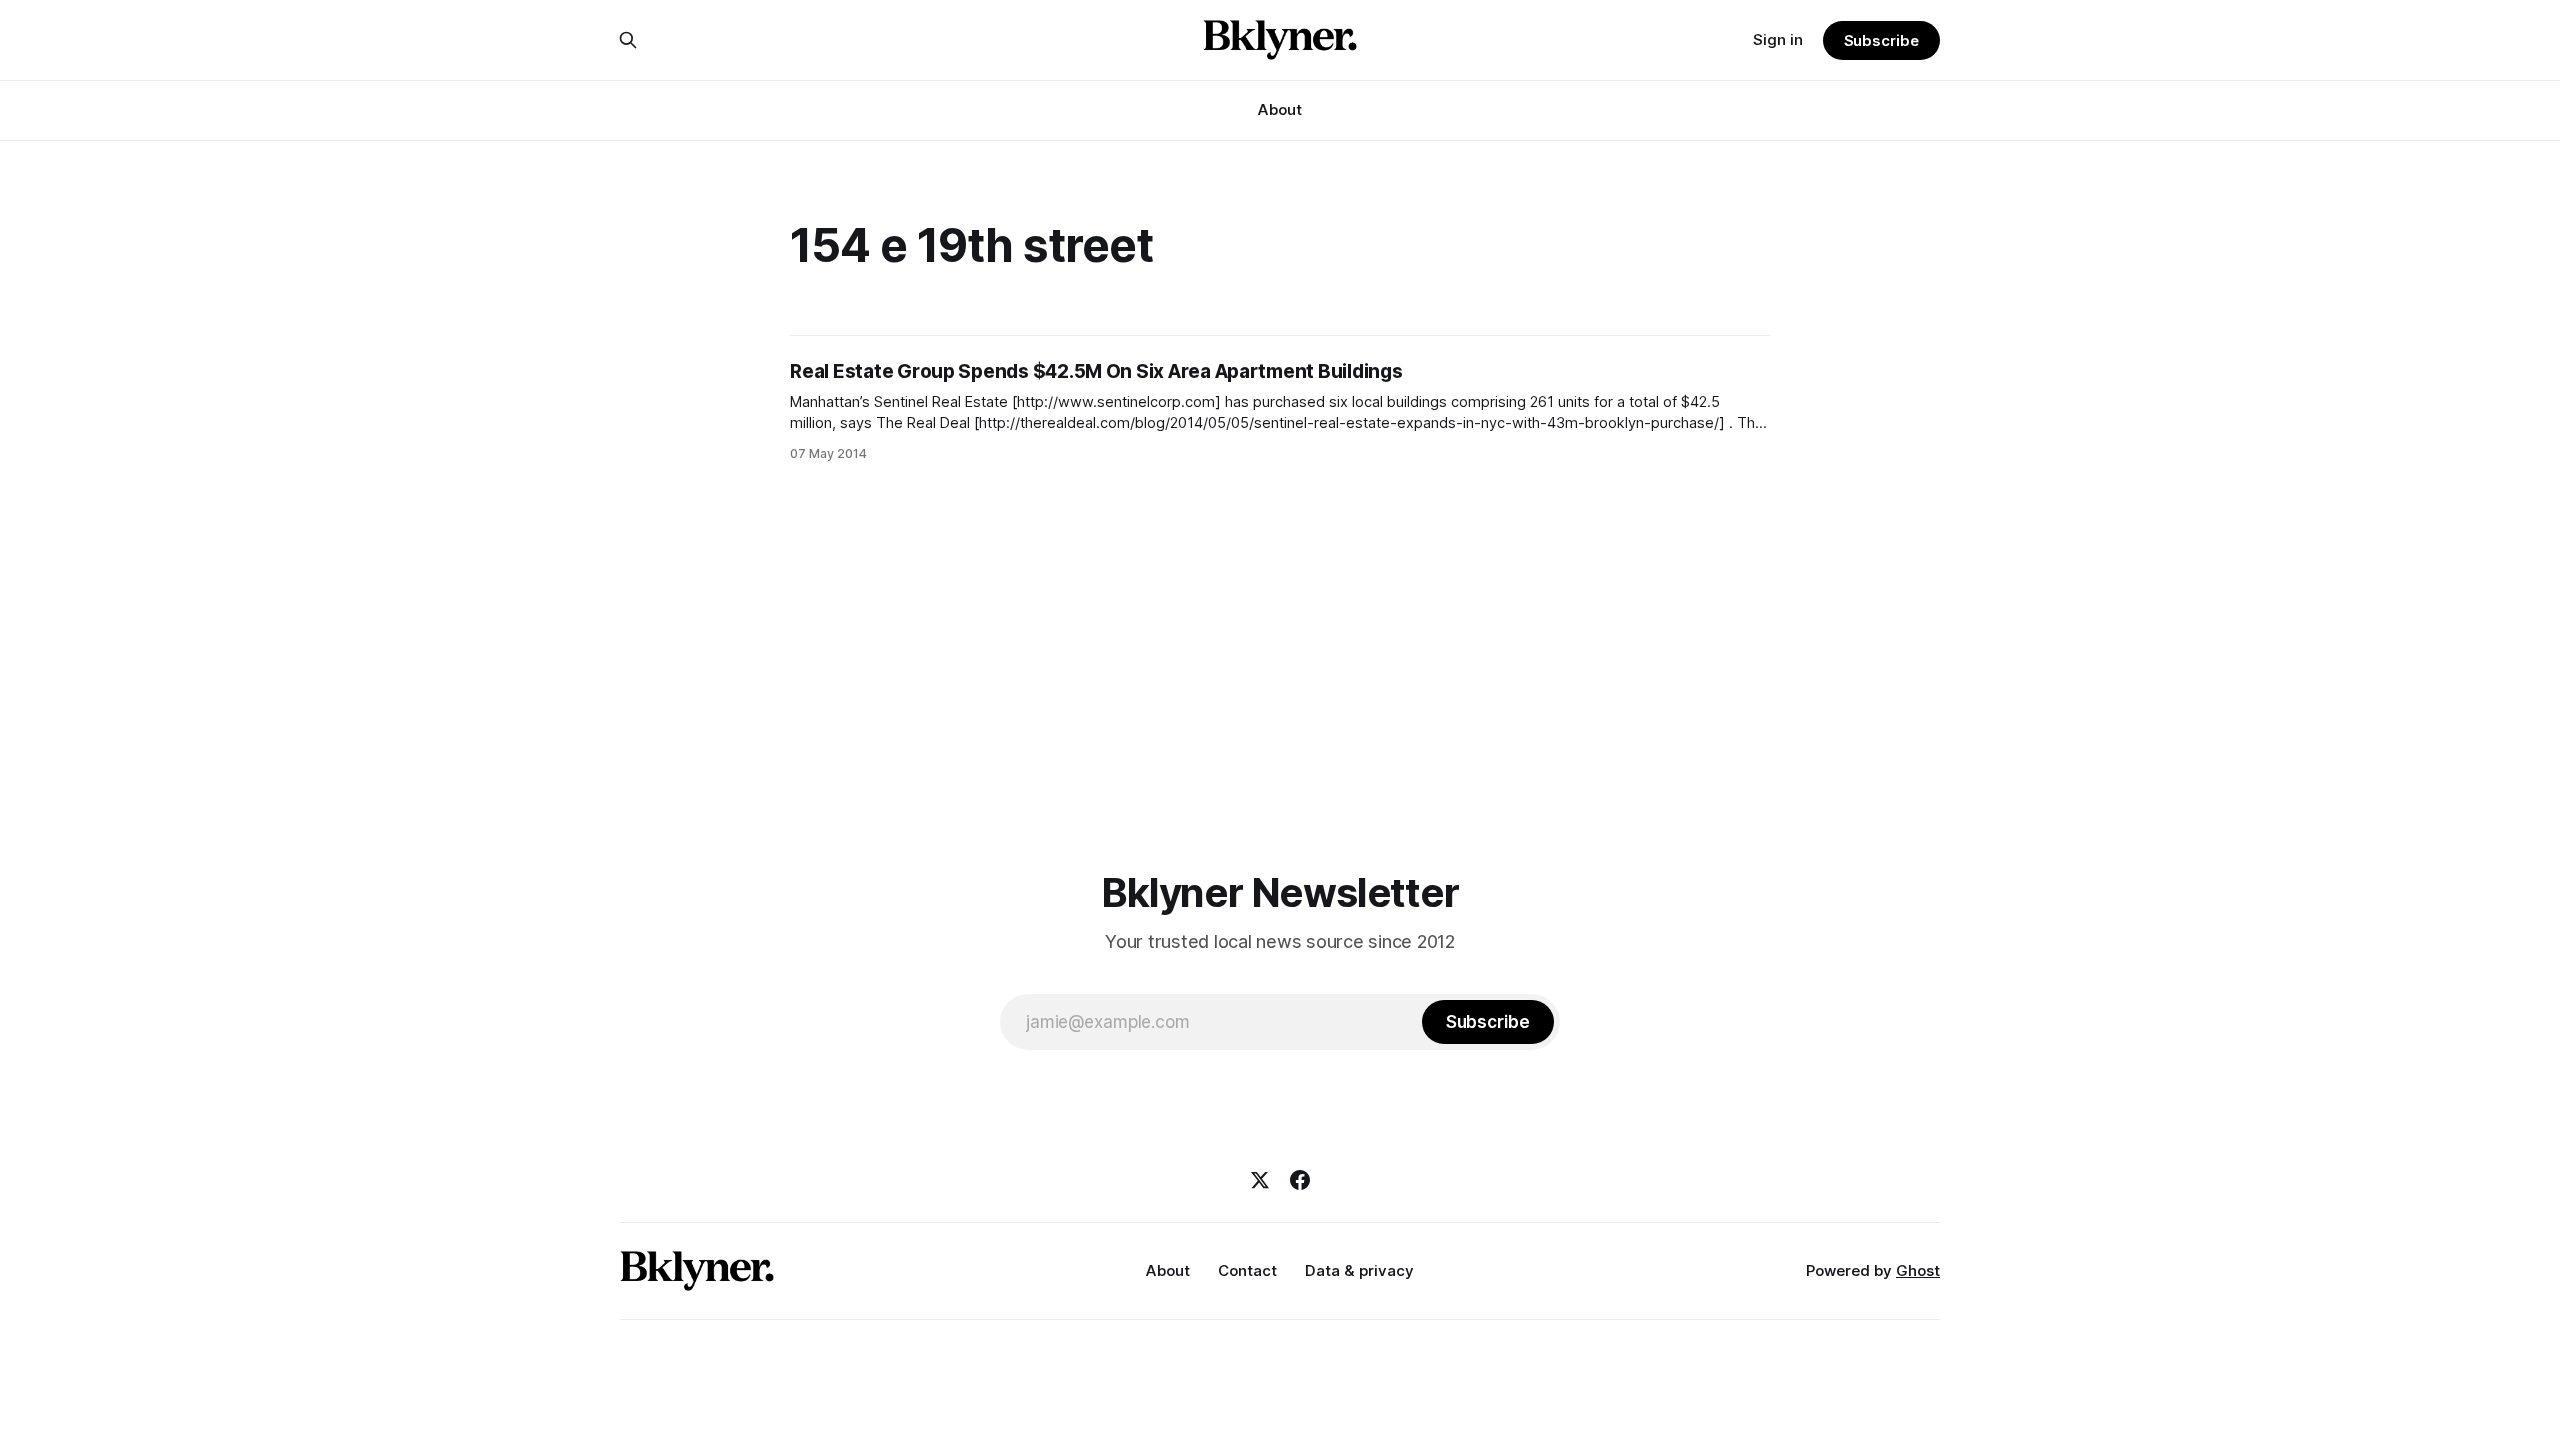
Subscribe (1881, 40)
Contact (1247, 1270)
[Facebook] (1300, 1180)
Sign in (1778, 39)
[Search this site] (628, 40)
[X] (1260, 1180)
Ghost (1918, 1270)
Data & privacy (1359, 1270)
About (1280, 109)
